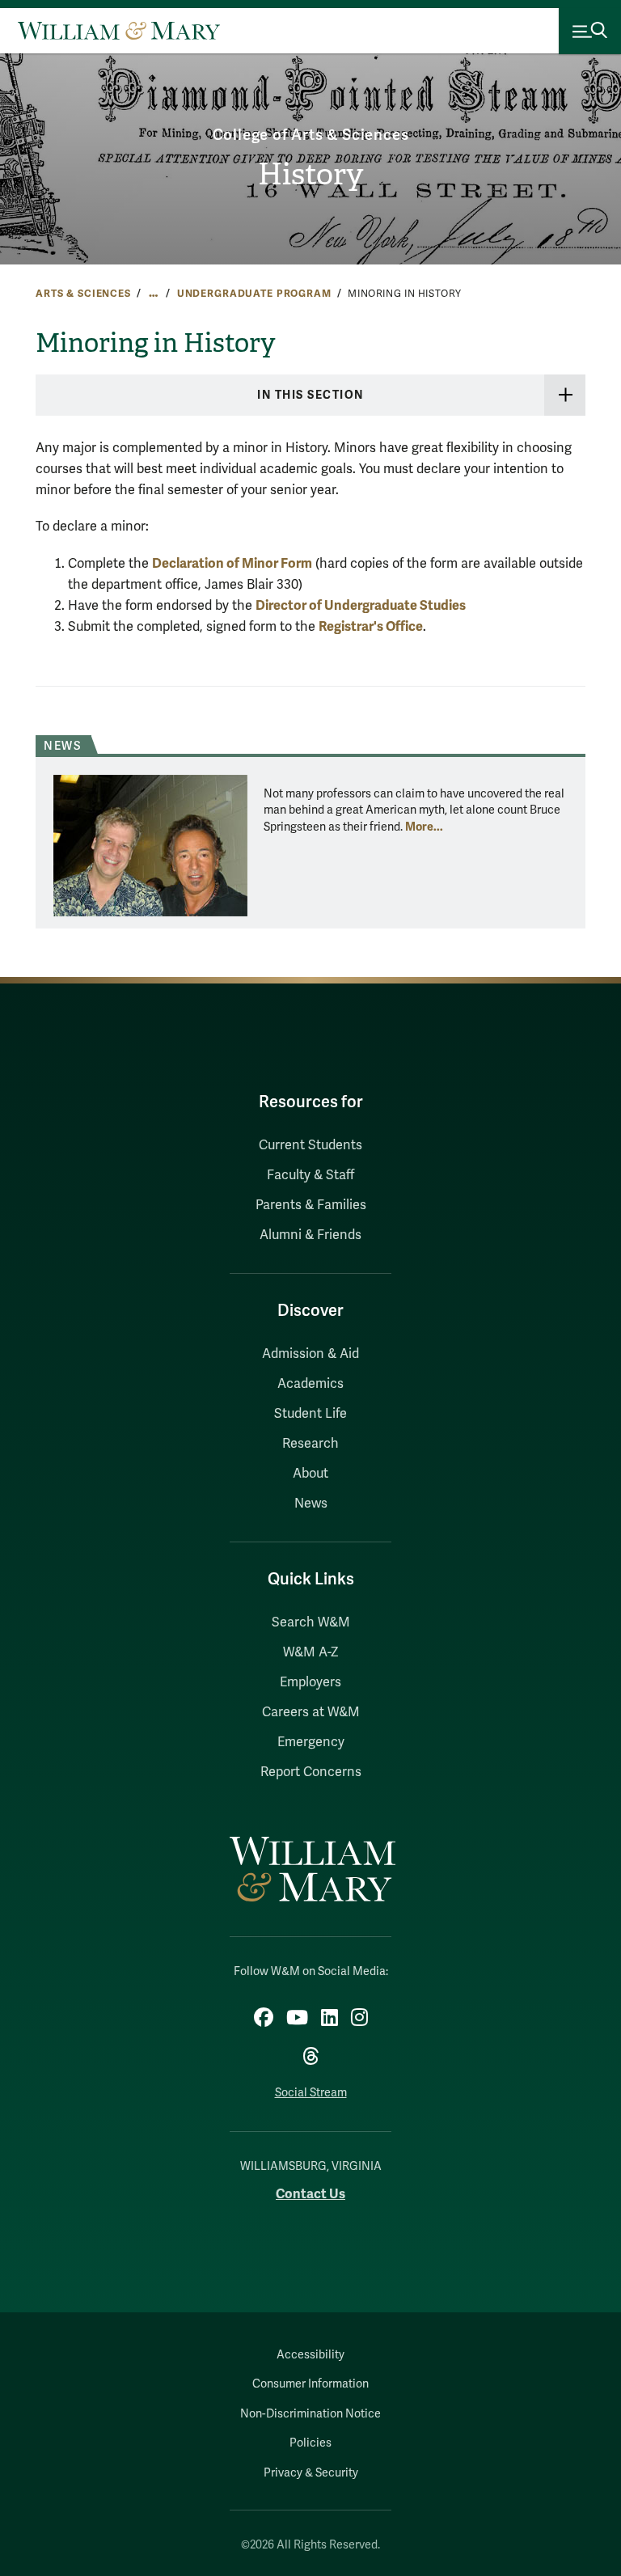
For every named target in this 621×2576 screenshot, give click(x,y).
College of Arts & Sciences (311, 135)
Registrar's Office (371, 626)
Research (310, 1444)
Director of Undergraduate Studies (361, 605)
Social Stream (311, 2093)
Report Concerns (311, 1772)
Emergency (311, 1742)
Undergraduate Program (254, 294)
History (311, 174)
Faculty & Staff (310, 1175)
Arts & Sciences (83, 294)
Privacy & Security (311, 2473)
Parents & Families (311, 1205)
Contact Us (310, 2194)
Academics (310, 1384)
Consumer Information (310, 2384)
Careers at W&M (311, 1712)
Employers (310, 1682)
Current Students (310, 1145)
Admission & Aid (310, 1354)
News (311, 1504)
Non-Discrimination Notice (310, 2414)
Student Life (310, 1414)
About (310, 1474)
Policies (310, 2443)
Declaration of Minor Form (232, 563)
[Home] (119, 31)
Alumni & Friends (310, 1235)
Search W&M (311, 1622)
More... (424, 827)
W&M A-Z (311, 1652)
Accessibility (310, 2355)
